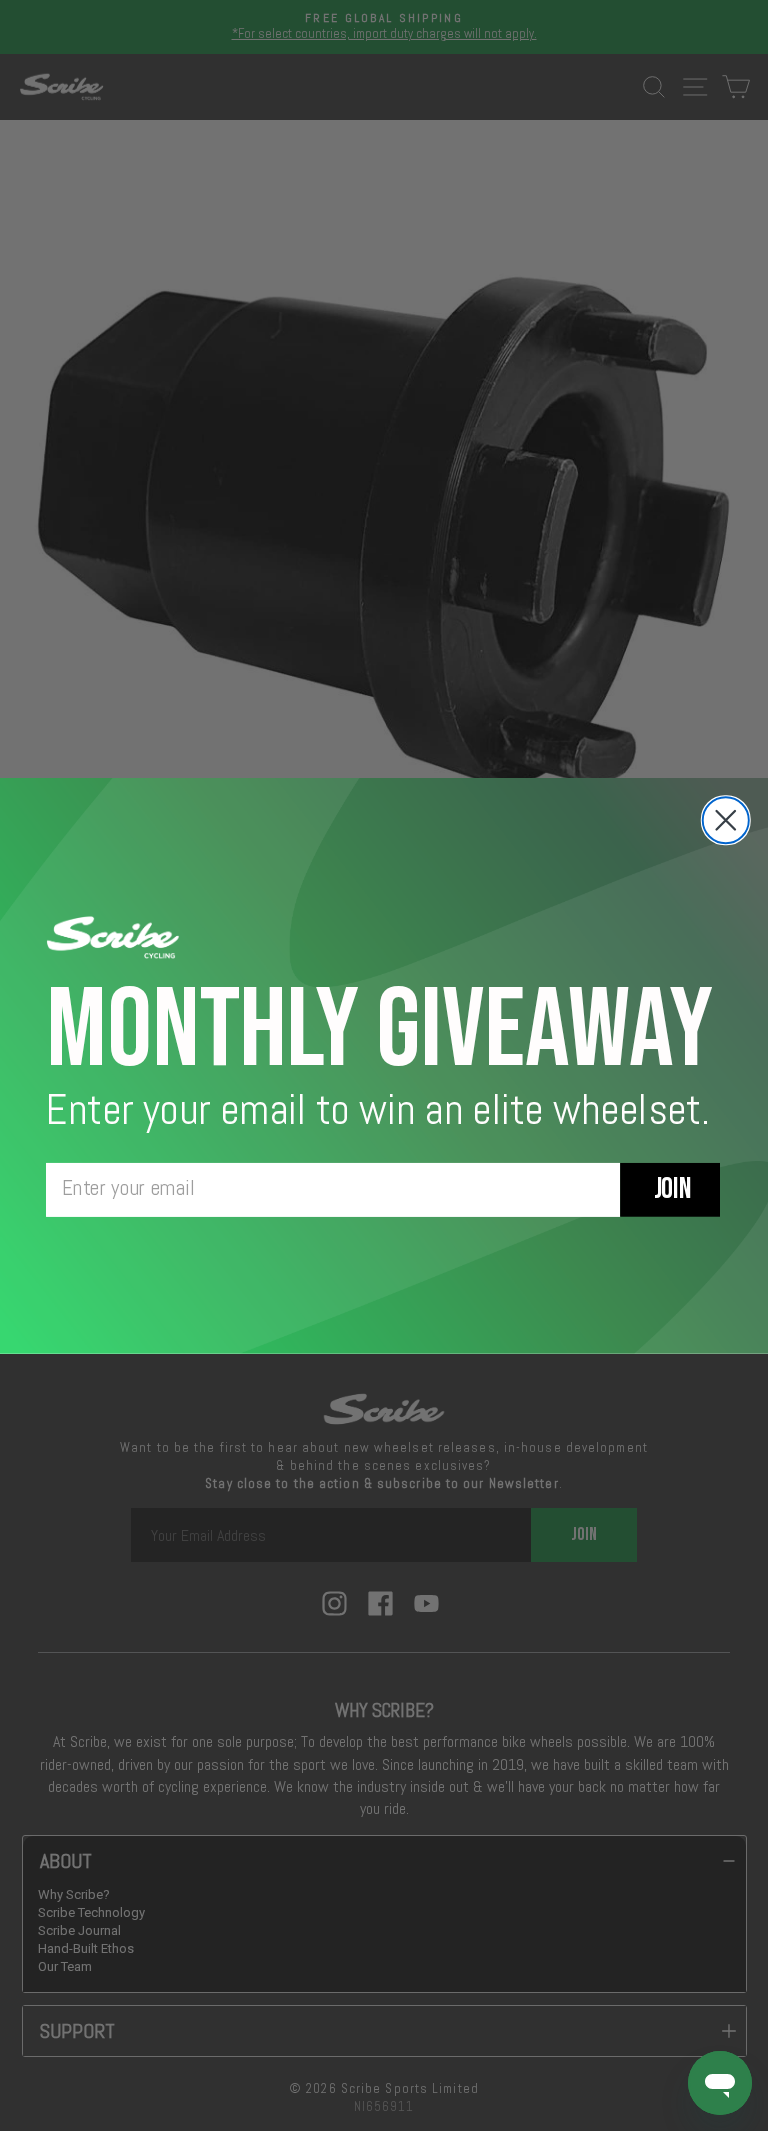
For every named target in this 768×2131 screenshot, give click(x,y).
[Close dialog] (726, 820)
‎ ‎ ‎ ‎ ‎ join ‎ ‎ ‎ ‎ (670, 1189)
